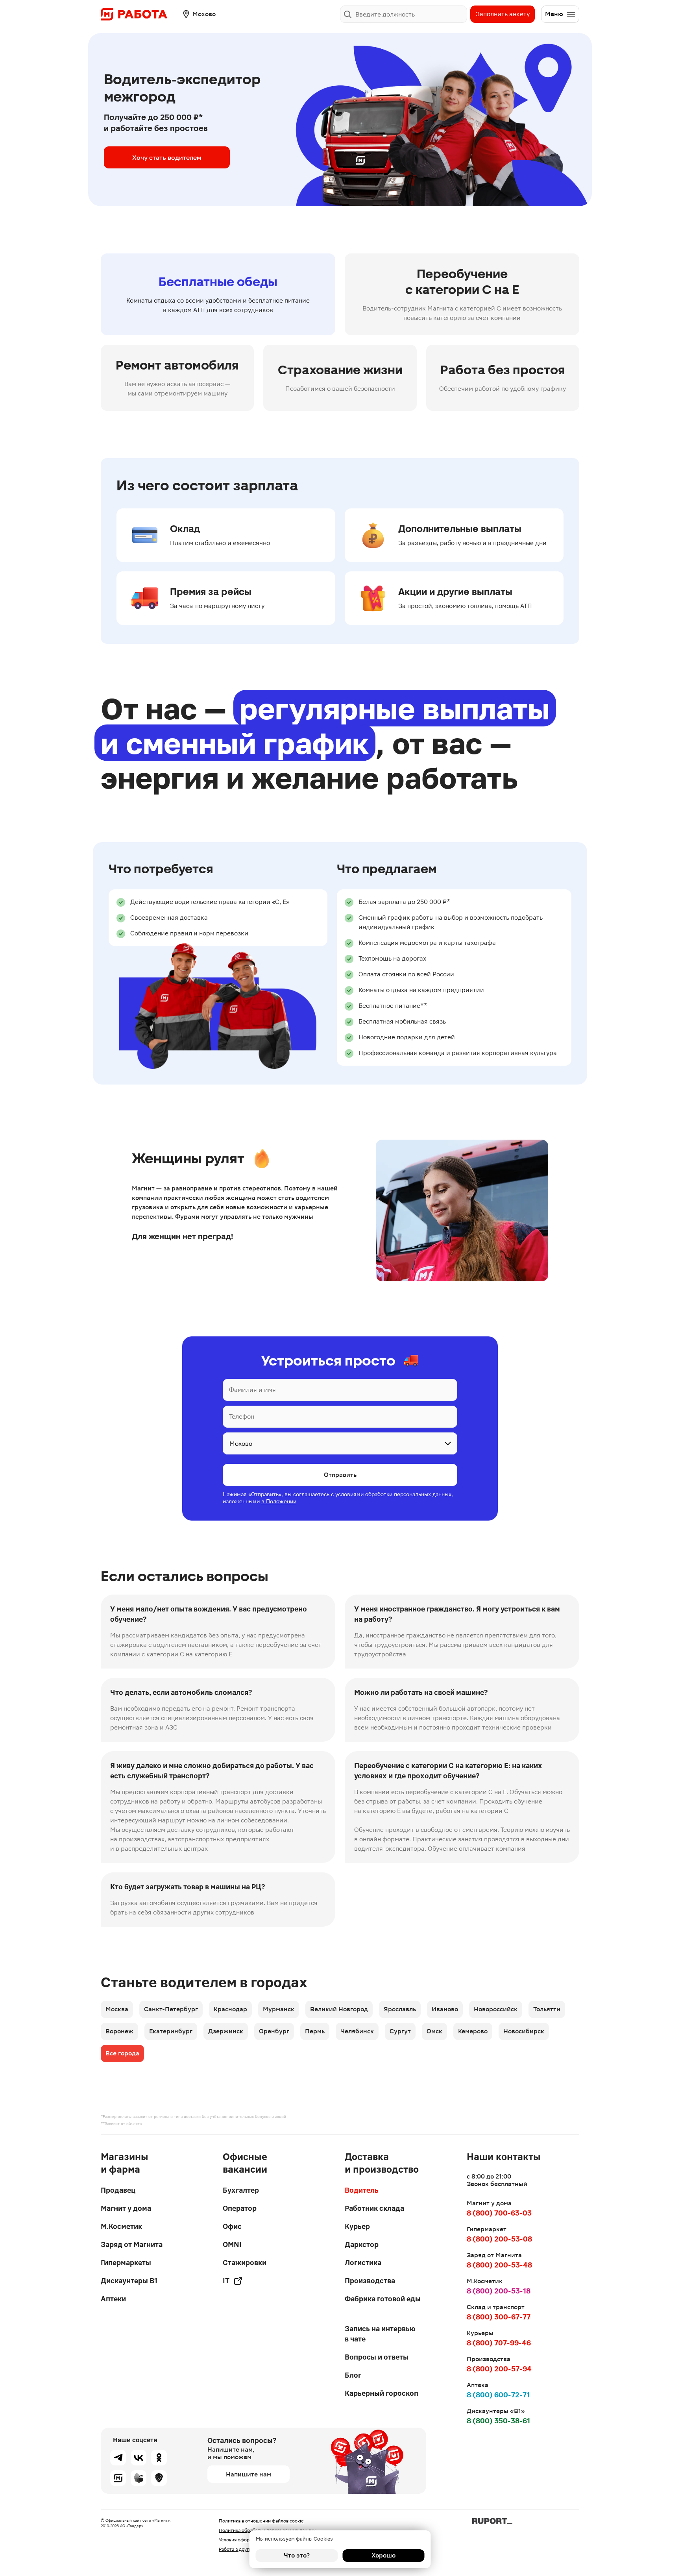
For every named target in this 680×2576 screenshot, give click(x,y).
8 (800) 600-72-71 (498, 2395)
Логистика (363, 2263)
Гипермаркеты (126, 2263)
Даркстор (362, 2244)
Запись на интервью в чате (380, 2334)
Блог (353, 2375)
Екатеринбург (171, 2031)
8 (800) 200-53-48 (499, 2265)
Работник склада (374, 2208)
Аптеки (113, 2299)
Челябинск (357, 2031)
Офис (232, 2226)
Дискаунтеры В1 (129, 2281)
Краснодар (230, 2009)
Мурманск (279, 2009)
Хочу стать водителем (167, 157)
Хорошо (383, 2555)
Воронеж (119, 2031)
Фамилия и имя (252, 1390)
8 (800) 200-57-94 (499, 2369)
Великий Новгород (339, 2009)
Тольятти (547, 2009)
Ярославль (400, 2009)
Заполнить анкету (503, 14)
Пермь (315, 2031)
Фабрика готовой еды (383, 2299)
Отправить (340, 1475)
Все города (122, 2053)
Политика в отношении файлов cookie (261, 2521)
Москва (117, 2009)
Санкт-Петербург (171, 2009)
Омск (434, 2031)
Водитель (362, 2190)
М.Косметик (121, 2226)
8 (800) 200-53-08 (499, 2239)
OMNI (232, 2244)
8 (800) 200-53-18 (499, 2291)
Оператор (240, 2208)
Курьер (357, 2226)
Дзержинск (226, 2031)
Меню (554, 14)
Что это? (297, 2555)
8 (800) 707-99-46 (499, 2343)
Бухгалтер (241, 2190)
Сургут (400, 2031)
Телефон (242, 1416)
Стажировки (245, 2263)
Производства (370, 2281)
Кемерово (473, 2031)
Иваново (445, 2009)
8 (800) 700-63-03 (499, 2213)
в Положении (279, 1501)
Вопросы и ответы (377, 2357)
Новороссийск (496, 2009)
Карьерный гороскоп (382, 2393)
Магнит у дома (126, 2208)
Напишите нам (249, 2474)
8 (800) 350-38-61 (498, 2421)
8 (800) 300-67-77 (499, 2317)
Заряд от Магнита (132, 2244)
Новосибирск (524, 2031)
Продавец (118, 2190)
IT (226, 2281)
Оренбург (274, 2031)
